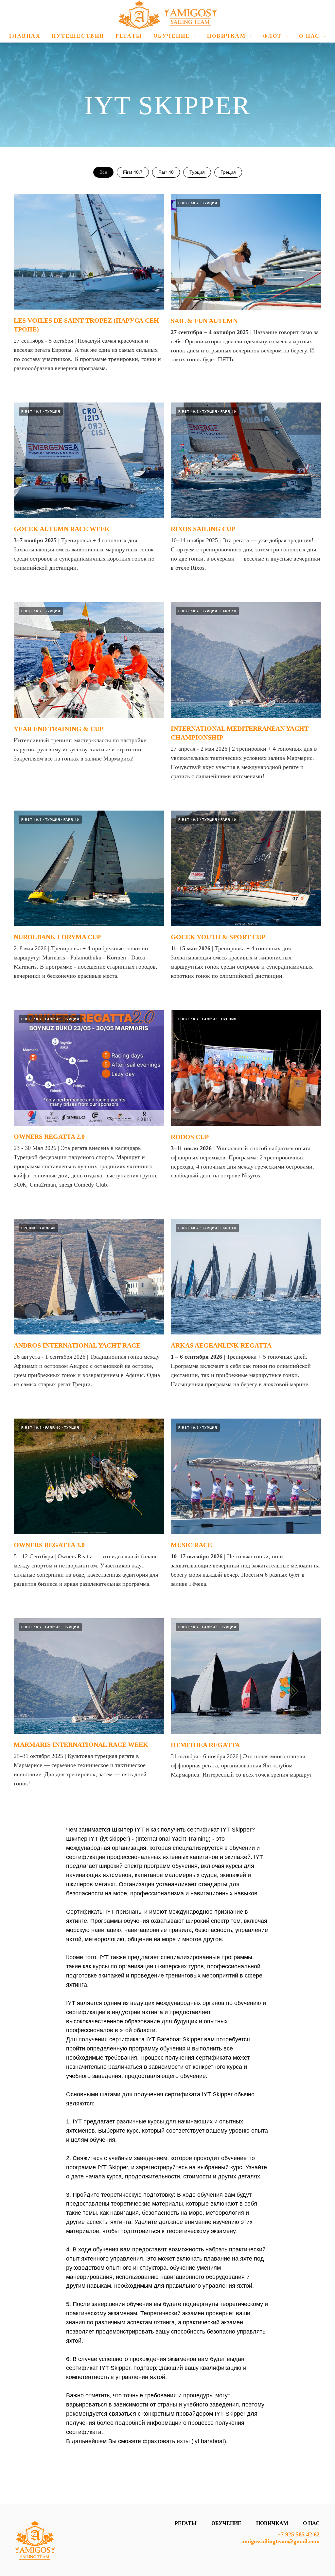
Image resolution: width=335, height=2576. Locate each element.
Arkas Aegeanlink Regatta (221, 1345)
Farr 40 (166, 172)
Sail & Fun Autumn (204, 321)
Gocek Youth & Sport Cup (218, 937)
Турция (197, 172)
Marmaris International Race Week (81, 1744)
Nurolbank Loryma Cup (57, 937)
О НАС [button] (310, 36)
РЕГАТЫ (129, 36)
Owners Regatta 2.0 (49, 1136)
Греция (228, 172)
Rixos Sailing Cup (203, 529)
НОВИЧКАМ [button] (228, 36)
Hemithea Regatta (205, 1745)
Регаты (186, 2523)
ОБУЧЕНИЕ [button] (173, 36)
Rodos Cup (190, 1137)
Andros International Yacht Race (77, 1345)
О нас (311, 2523)
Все (103, 172)
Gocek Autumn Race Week (62, 529)
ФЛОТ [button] (274, 36)
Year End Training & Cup (59, 729)
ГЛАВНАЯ (25, 36)
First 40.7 (133, 172)
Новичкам (272, 2523)
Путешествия (78, 36)
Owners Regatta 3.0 (49, 1545)
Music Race (191, 1545)
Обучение (226, 2523)
